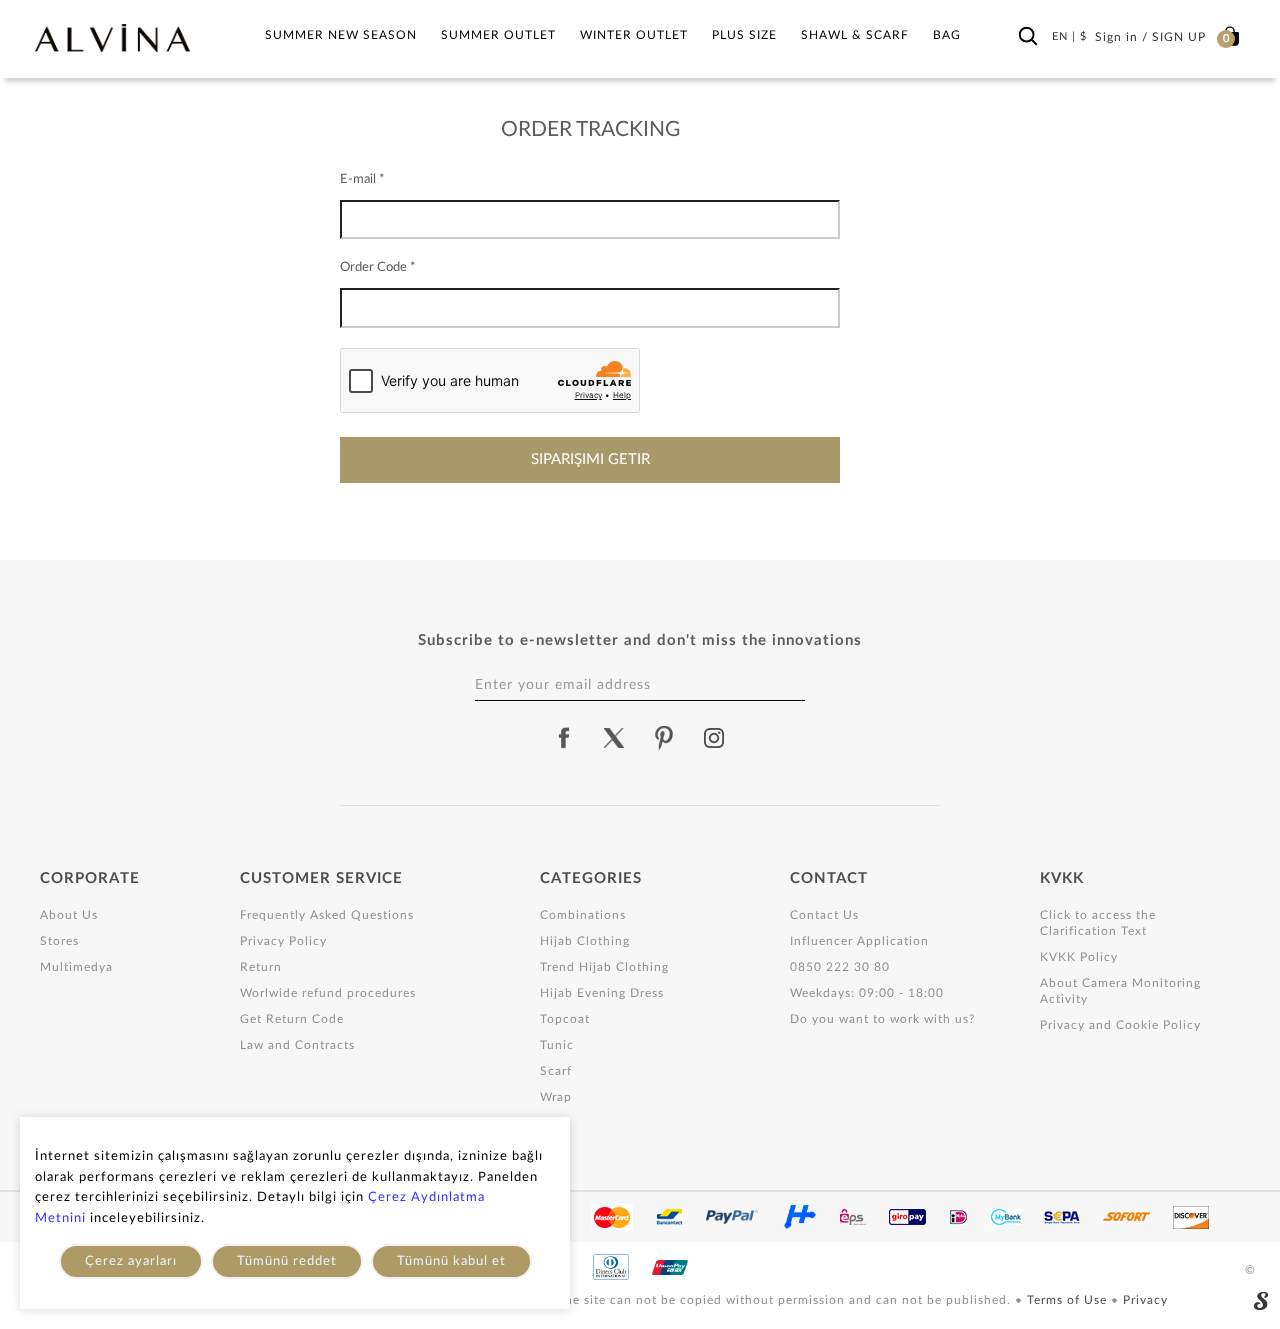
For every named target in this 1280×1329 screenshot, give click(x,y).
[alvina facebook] (564, 738)
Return (261, 967)
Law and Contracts (297, 1045)
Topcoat (565, 1019)
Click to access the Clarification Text (1098, 923)
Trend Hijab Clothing (604, 967)
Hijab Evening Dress (602, 993)
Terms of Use (1069, 1300)
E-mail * (362, 179)
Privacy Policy (283, 941)
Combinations (583, 915)
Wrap (556, 1097)
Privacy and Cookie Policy (1120, 1025)
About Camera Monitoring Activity (1120, 991)
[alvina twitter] (614, 738)
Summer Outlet (498, 35)
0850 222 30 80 (840, 967)
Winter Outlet (634, 35)
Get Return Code (292, 1019)
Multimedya (76, 967)
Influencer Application (859, 941)
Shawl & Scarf (855, 35)
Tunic (557, 1045)
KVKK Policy (1079, 957)
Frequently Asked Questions (327, 915)
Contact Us (824, 915)
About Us (69, 915)
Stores (59, 941)
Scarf (556, 1071)
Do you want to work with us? (882, 1019)
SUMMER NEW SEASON (341, 35)
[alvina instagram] (716, 738)
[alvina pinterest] (664, 738)
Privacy (1145, 1300)
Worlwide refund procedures (328, 993)
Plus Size (744, 35)
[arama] (1028, 37)
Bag (947, 35)
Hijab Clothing (585, 941)
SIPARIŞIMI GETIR (590, 459)
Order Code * (378, 267)
